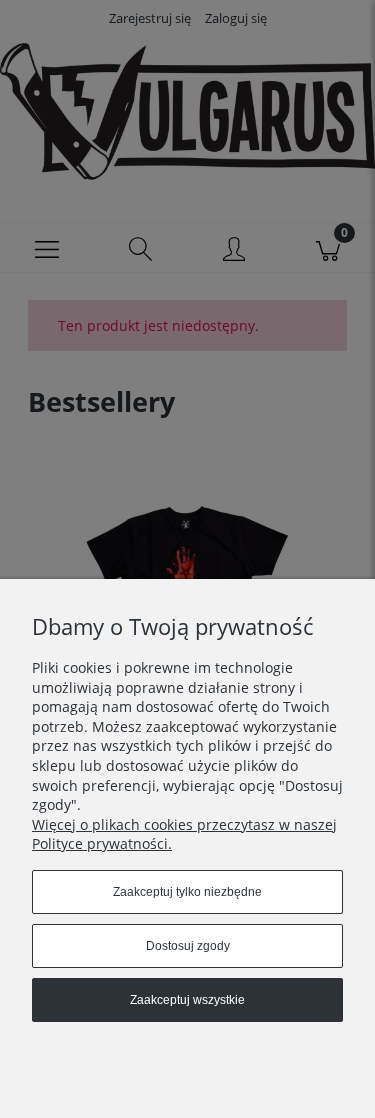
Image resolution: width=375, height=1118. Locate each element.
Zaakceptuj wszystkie (187, 1000)
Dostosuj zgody (188, 946)
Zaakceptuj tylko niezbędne (187, 892)
